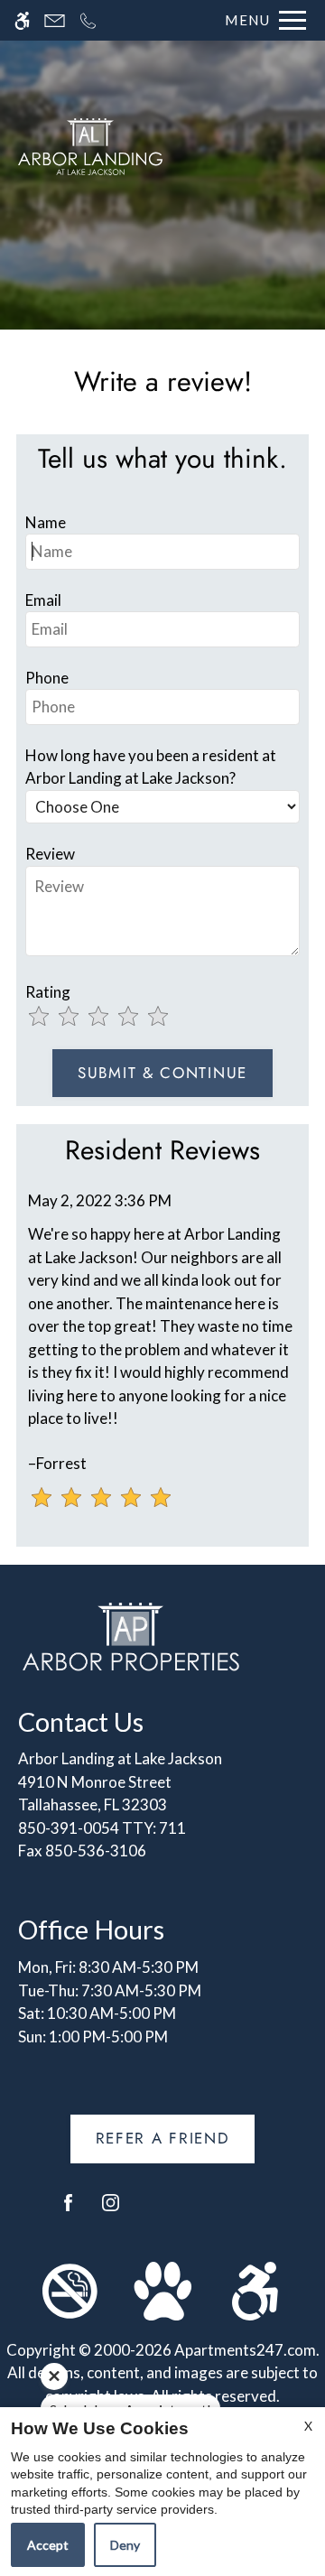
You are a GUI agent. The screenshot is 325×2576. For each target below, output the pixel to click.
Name (46, 522)
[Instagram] (111, 2210)
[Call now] (88, 20)
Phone (47, 678)
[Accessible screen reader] (22, 20)
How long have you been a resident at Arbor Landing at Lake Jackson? (151, 767)
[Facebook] (68, 2210)
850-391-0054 (102, 1828)
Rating (48, 992)
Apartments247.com (245, 2350)
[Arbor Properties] (131, 1635)
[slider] (111, 1018)
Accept (48, 2545)
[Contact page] (55, 20)
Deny (125, 2545)
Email (43, 600)
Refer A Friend (163, 2138)
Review (50, 854)
